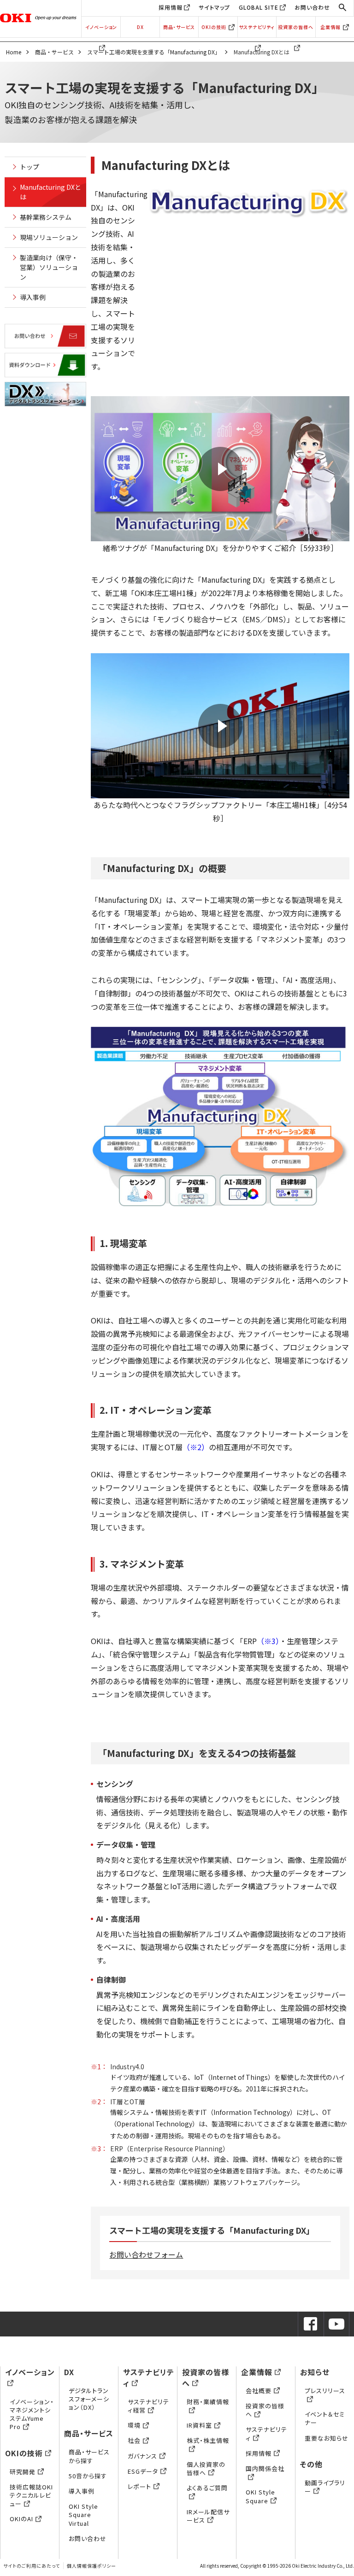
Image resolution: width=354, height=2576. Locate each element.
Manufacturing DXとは (50, 192)
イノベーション (101, 27)
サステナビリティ (257, 27)
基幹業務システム (46, 217)
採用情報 (171, 7)
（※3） (268, 1641)
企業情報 (330, 27)
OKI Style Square (260, 2496)
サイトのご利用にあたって (32, 2566)
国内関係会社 (265, 2468)
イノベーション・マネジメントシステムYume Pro (32, 2414)
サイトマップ (214, 7)
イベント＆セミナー (325, 2418)
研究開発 (23, 2472)
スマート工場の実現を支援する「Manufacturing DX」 (154, 52)
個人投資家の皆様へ (206, 2468)
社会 (134, 2440)
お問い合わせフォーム (146, 2254)
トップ (29, 167)
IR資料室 (199, 2425)
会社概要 (259, 2391)
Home (14, 52)
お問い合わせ (312, 7)
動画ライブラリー (325, 2487)
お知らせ (315, 2372)
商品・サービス (179, 27)
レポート (139, 2486)
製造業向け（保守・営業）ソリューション (49, 267)
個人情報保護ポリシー (91, 2566)
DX (140, 27)
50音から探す (88, 2476)
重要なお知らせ (327, 2438)
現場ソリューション (49, 237)
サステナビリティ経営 (148, 2406)
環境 (134, 2425)
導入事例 (33, 297)
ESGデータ (143, 2471)
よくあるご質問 (207, 2488)
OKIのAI (21, 2519)
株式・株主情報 (208, 2440)
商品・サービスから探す (89, 2456)
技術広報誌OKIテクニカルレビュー (31, 2495)
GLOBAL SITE (259, 7)
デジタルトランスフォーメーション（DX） (89, 2399)
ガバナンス (142, 2456)
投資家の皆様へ (296, 27)
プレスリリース (325, 2391)
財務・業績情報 (208, 2402)
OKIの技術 (214, 27)
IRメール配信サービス (208, 2516)
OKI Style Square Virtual (83, 2515)
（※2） (196, 1447)
